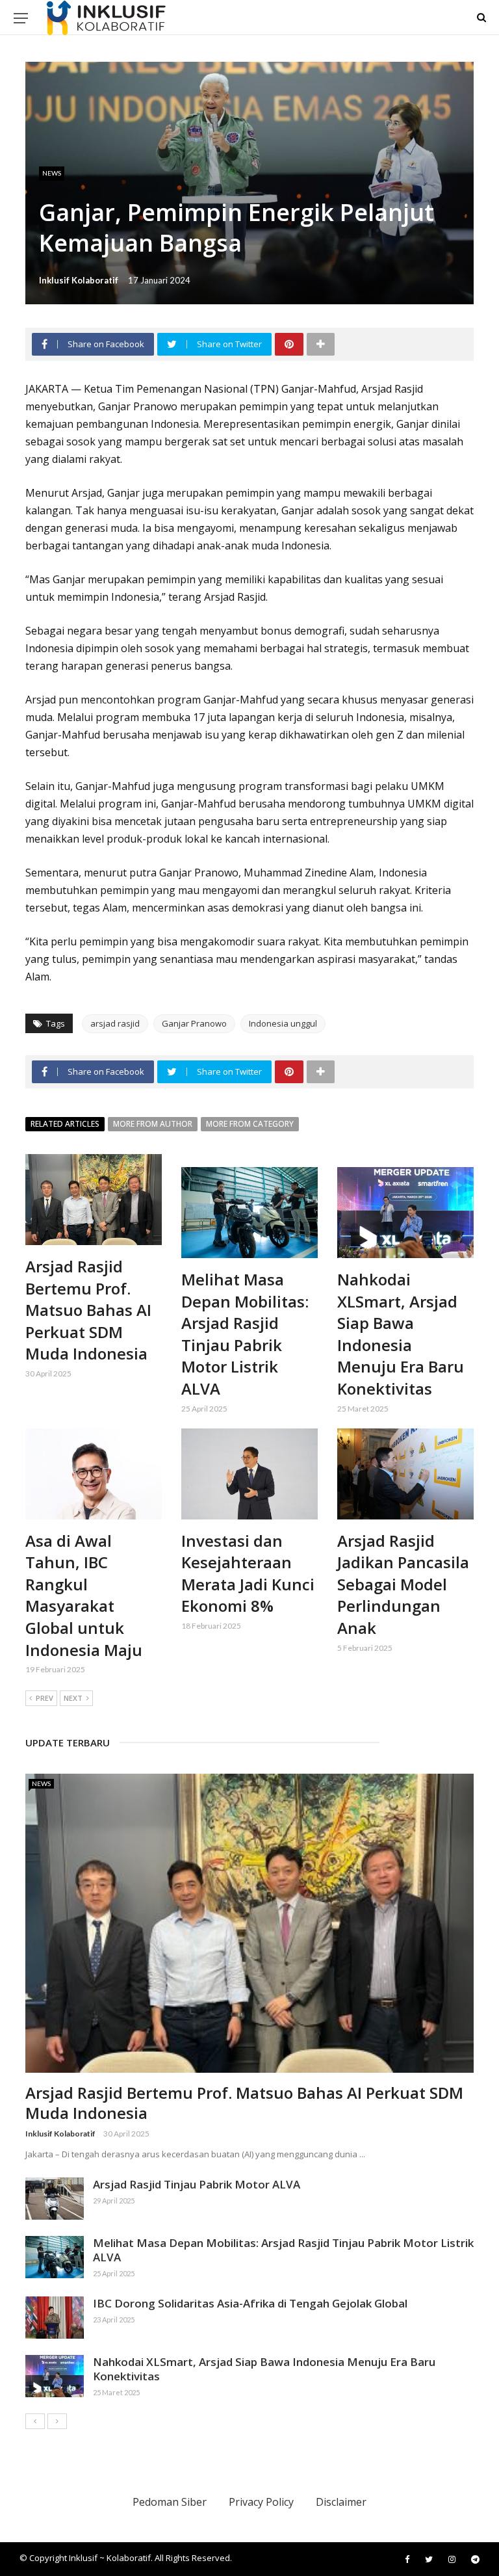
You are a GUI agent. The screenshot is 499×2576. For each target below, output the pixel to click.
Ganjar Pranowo (194, 1023)
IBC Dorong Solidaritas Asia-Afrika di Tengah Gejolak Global (250, 2303)
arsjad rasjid (115, 1023)
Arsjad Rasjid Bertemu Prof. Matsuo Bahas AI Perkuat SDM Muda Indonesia (88, 1310)
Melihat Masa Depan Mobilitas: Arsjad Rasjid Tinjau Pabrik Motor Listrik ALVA (245, 1334)
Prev (45, 1698)
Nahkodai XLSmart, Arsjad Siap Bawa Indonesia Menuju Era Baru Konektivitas (401, 1334)
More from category (250, 1124)
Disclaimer (341, 2502)
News (52, 173)
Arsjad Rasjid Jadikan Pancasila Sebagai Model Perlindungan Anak (403, 1584)
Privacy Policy (261, 2502)
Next (73, 1698)
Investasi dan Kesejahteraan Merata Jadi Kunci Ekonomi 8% (248, 1573)
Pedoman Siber (170, 2502)
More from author (153, 1124)
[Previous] (35, 2421)
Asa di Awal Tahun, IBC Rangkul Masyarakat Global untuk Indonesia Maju (84, 1595)
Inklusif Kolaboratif (79, 280)
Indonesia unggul (283, 1023)
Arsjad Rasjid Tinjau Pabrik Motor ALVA (197, 2184)
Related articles (65, 1124)
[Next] (57, 2421)
